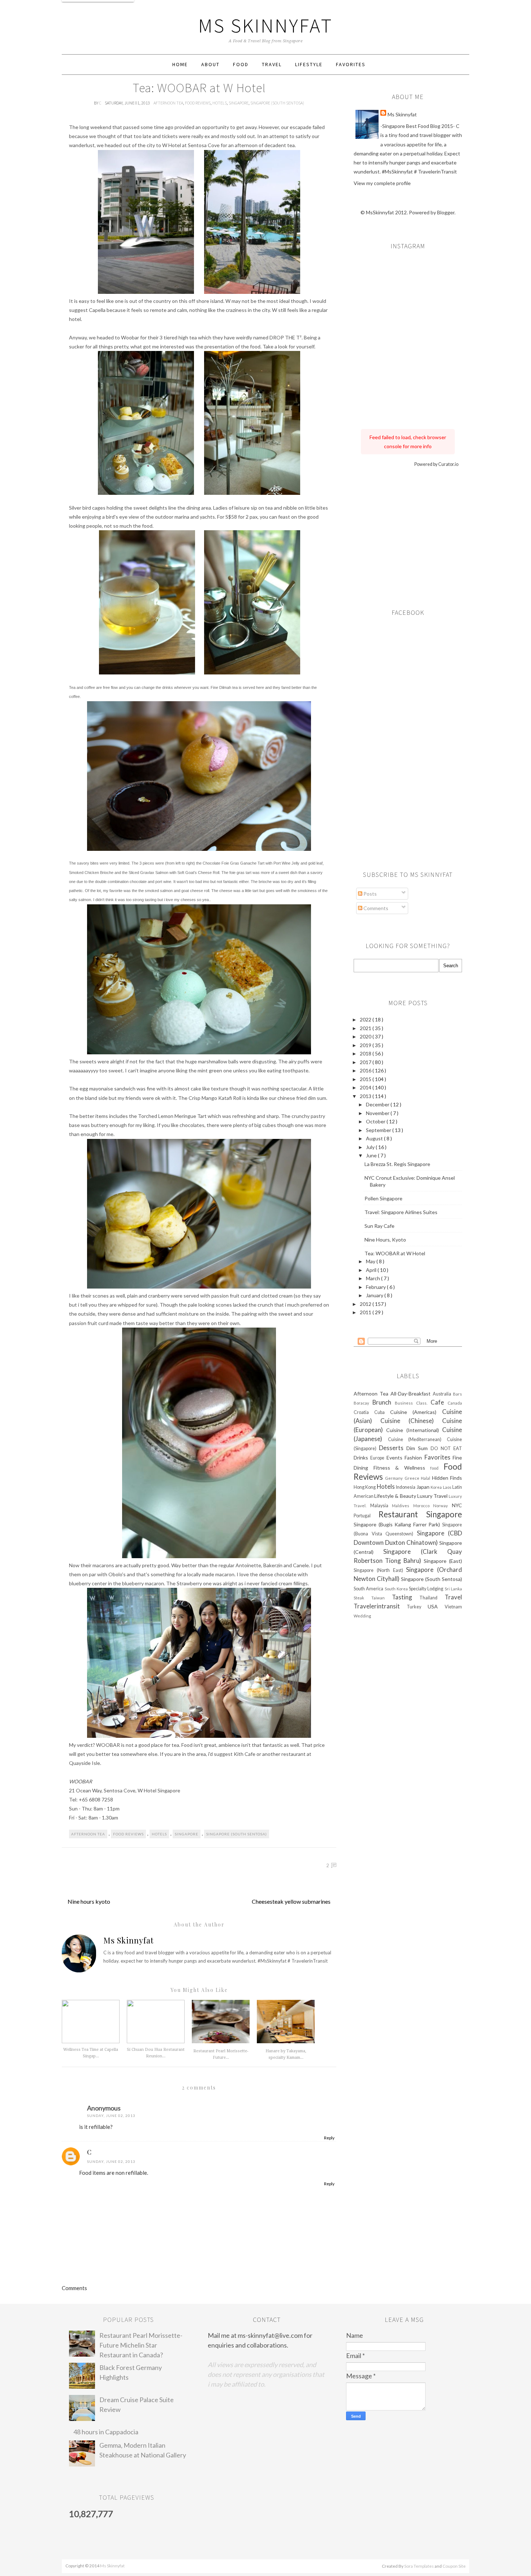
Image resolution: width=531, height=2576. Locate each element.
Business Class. (413, 1403)
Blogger (446, 212)
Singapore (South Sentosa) (277, 103)
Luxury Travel (433, 1496)
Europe (378, 1458)
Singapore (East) (443, 1561)
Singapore (239, 103)
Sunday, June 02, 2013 (111, 2116)
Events (396, 1458)
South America (369, 1589)
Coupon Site (454, 2566)
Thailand (432, 1598)
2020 (366, 1036)
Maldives (403, 1506)
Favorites (351, 64)
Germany (395, 1478)
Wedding (362, 1616)
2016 (366, 1070)
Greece (413, 1478)
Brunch (384, 1402)
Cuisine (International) (414, 1430)
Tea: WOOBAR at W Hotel (395, 1253)
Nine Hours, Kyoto (385, 1240)
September (379, 1130)
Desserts (393, 1448)
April (372, 1270)
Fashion (414, 1458)
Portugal (366, 1516)
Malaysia (381, 1506)
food (437, 1468)
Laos (448, 1487)
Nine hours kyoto (89, 1901)
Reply (329, 2138)
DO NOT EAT (446, 1448)
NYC (457, 1505)
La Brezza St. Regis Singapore (397, 1164)
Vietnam (453, 1607)
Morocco (423, 1506)
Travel (272, 64)
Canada (455, 1403)
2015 (366, 1079)
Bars (457, 1394)
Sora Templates (419, 2566)
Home (180, 64)
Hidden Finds (447, 1478)
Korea (437, 1487)
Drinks (362, 1458)
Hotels (220, 103)
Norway (442, 1506)
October (376, 1121)
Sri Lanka (453, 1589)
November (378, 1113)
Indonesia (406, 1487)
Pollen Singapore (383, 1198)
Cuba (382, 1412)
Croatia (364, 1412)
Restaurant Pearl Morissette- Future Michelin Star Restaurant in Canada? (141, 2345)
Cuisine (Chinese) (411, 1421)
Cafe (439, 1402)
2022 (366, 1019)
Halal (426, 1478)
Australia (443, 1394)
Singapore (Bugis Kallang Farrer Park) (398, 1524)
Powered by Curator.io (436, 464)
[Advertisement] (408, 536)
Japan (424, 1487)
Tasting (406, 1597)
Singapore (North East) (380, 1570)
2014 (366, 1087)
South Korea (397, 1589)
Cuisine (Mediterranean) (417, 1439)
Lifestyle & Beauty (396, 1496)
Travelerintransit (380, 1606)
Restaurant (403, 1514)
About (210, 64)
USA (436, 1606)
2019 (366, 1045)
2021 (366, 1028)
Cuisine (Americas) (416, 1412)
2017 (366, 1062)
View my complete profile (382, 183)
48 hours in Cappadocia (106, 2432)
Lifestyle (309, 64)
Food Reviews (198, 103)
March (374, 1278)
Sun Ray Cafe (379, 1226)
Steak (362, 1598)
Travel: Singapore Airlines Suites (401, 1212)
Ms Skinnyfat (266, 25)
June (372, 1155)
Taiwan (382, 1598)
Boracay (363, 1403)
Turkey (417, 1607)
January (375, 1295)
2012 (366, 1304)
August (375, 1138)
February (376, 1287)
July (371, 1147)
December (378, 1104)
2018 (366, 1053)
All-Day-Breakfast (412, 1394)
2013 (366, 1096)
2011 (366, 1312)
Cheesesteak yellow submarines (291, 1901)
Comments (375, 908)
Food (241, 64)
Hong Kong (365, 1487)
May (371, 1261)
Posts (370, 894)
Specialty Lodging (427, 1589)
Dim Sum (418, 1448)
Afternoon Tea (168, 103)
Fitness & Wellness (402, 1468)
